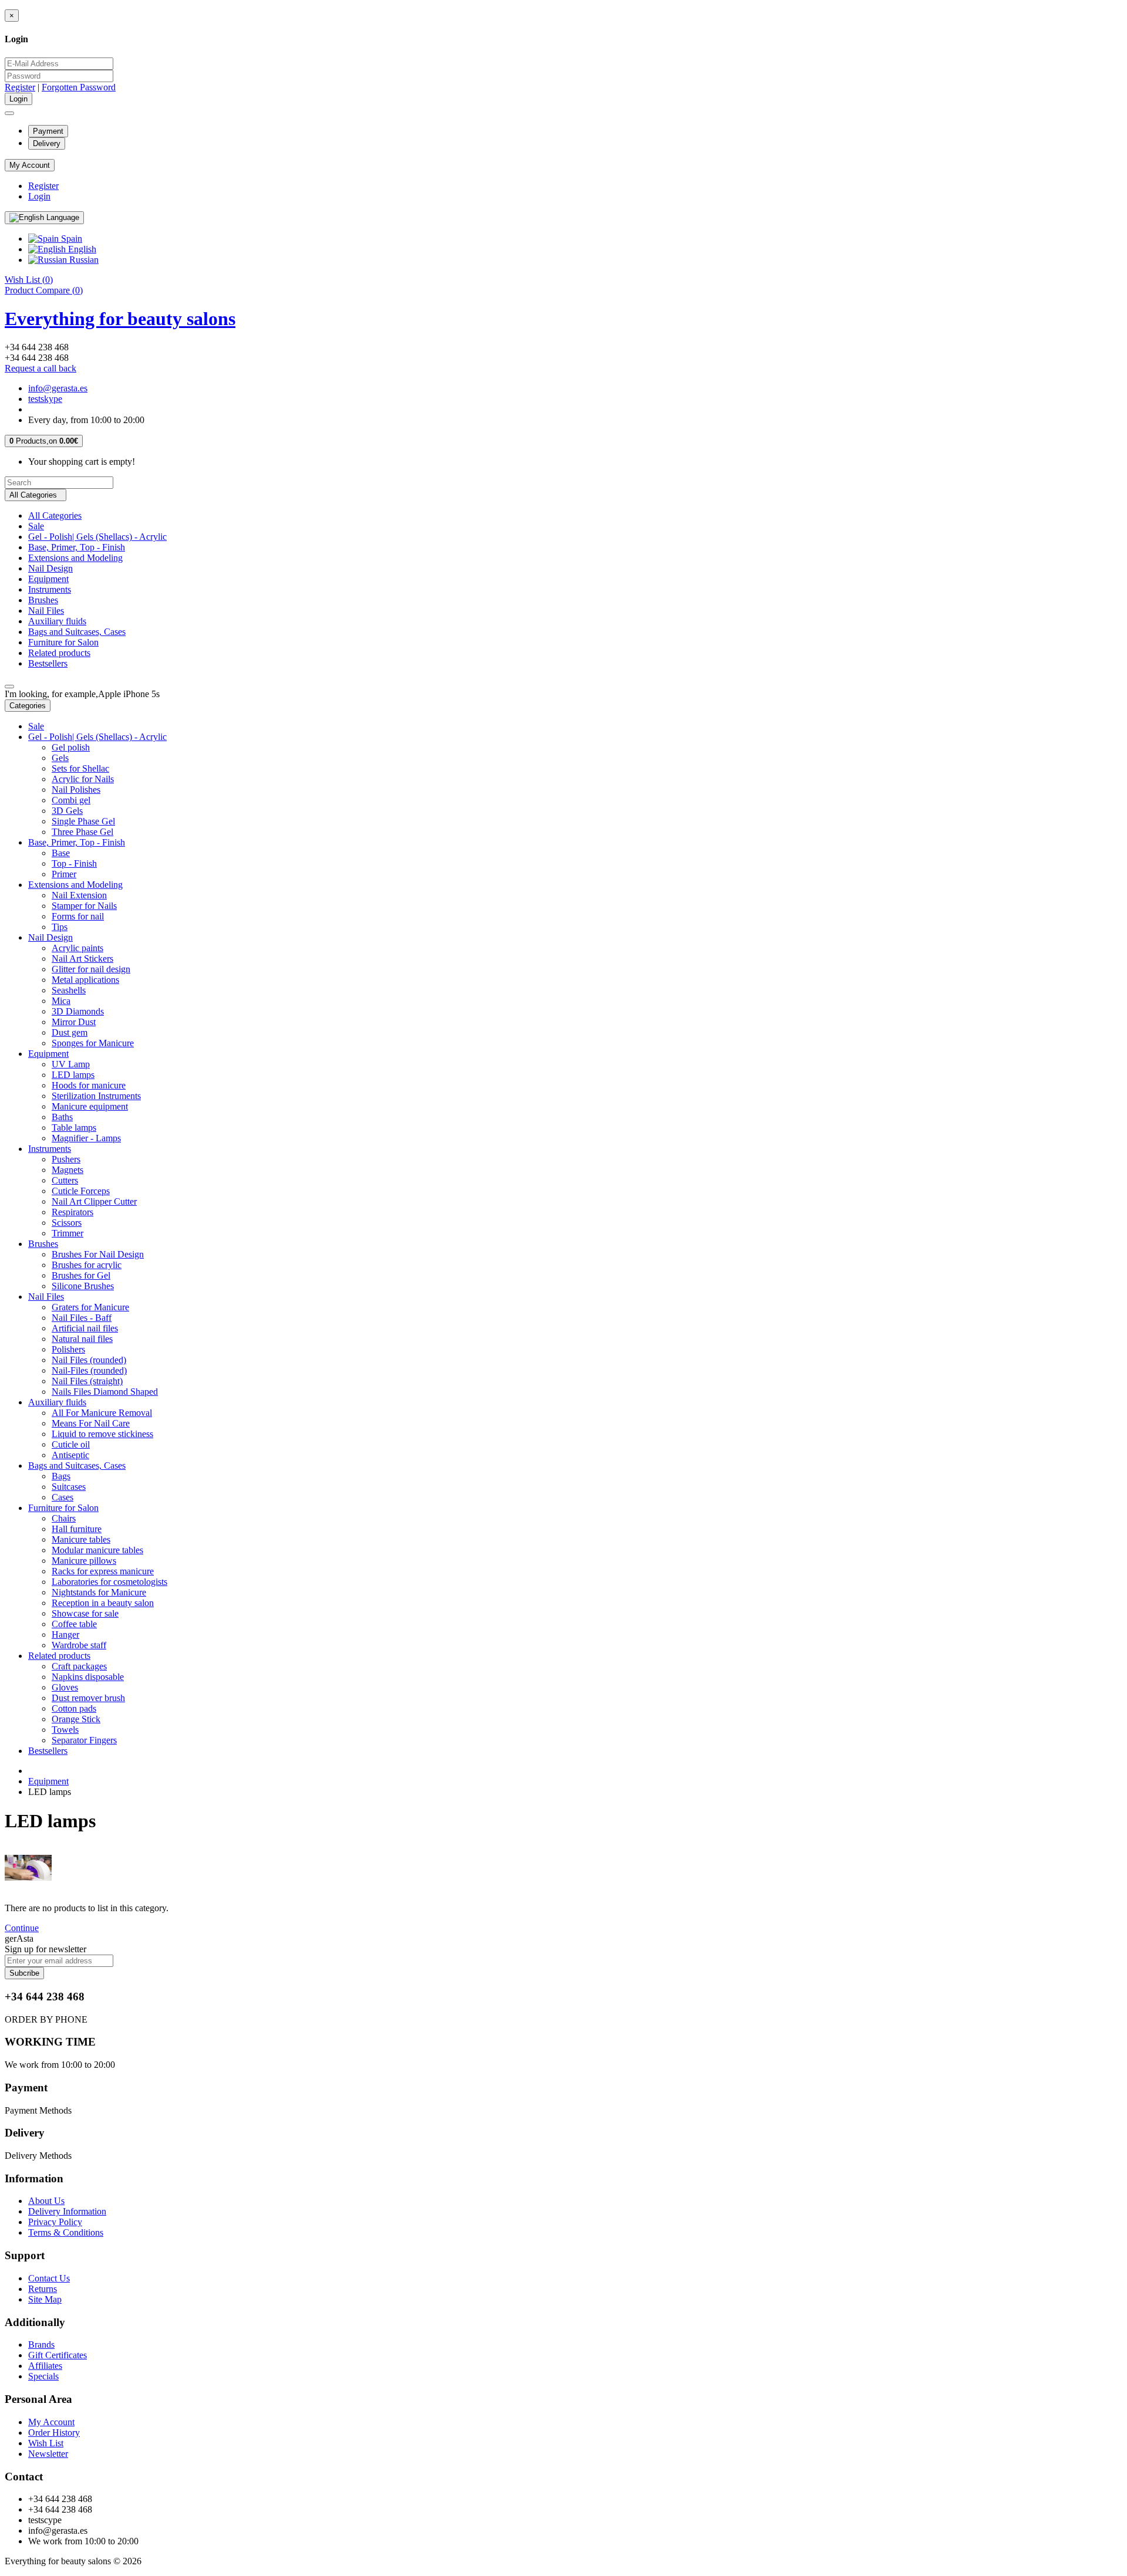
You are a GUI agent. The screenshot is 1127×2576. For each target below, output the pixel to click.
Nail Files (46, 611)
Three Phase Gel (82, 832)
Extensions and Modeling (75, 558)
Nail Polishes (76, 790)
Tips (60, 927)
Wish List (46, 2443)
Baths (62, 1117)
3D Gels (67, 811)
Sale (36, 526)
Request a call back (41, 368)
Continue (22, 1928)
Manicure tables (81, 1539)
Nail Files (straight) (87, 1381)
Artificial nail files (85, 1328)
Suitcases (69, 1487)
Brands (41, 2345)
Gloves (65, 1687)
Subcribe (24, 1973)
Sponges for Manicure (93, 1043)
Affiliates (45, 2366)
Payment (48, 131)
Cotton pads (74, 1708)
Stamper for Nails (84, 906)
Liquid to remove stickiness (102, 1434)
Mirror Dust (74, 1022)
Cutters (65, 1180)
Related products (59, 653)
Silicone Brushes (83, 1286)
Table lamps (74, 1128)
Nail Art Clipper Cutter (94, 1201)
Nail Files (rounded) (89, 1360)
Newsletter (48, 2454)
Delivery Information (67, 2211)
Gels (60, 758)
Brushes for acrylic (87, 1265)
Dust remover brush (88, 1698)
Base (61, 853)
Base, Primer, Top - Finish (77, 547)
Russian (83, 260)
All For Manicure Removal (102, 1413)
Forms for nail (78, 916)
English (81, 249)
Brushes (43, 600)
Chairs (64, 1518)
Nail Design (50, 568)
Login (39, 196)
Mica (61, 1001)
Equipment (48, 579)
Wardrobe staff (79, 1645)
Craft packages (79, 1666)
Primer (64, 874)
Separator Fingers (84, 1740)
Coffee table (74, 1624)
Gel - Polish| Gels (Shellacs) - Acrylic (97, 537)
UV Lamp (71, 1064)
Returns (43, 2289)
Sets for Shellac (80, 768)
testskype (45, 399)
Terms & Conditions (66, 2232)
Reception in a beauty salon (103, 1603)
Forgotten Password (79, 87)
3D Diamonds (78, 1011)
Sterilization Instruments (96, 1096)
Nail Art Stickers (82, 959)
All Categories (55, 515)
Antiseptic (70, 1455)
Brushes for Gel (81, 1275)
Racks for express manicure (103, 1571)
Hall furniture (77, 1529)
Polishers (68, 1349)
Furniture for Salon (63, 642)
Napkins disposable (88, 1677)
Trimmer (68, 1233)
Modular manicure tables (97, 1550)
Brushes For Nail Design (98, 1254)
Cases (63, 1497)
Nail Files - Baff (82, 1318)
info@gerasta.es (58, 388)
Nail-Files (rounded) (89, 1370)
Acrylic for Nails (83, 779)
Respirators (72, 1212)
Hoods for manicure (89, 1085)
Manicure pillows (84, 1561)
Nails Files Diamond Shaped (105, 1392)
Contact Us (49, 2278)
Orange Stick (76, 1719)
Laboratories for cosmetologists (109, 1582)
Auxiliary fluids (57, 621)
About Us (46, 2201)
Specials (43, 2376)
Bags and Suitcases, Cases (77, 632)
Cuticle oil (71, 1444)
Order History (54, 2433)
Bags (61, 1476)
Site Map (45, 2299)
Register (20, 87)
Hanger (65, 1634)
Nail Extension (79, 895)
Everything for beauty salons (120, 319)
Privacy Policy (55, 2222)
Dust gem (70, 1032)
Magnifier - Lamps (86, 1138)
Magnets (68, 1170)
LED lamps (73, 1075)
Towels (65, 1730)
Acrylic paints (77, 948)
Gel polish (71, 747)
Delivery (47, 143)
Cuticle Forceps (81, 1191)
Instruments (50, 589)
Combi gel (71, 800)
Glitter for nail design (91, 969)
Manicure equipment (90, 1106)
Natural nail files (82, 1339)
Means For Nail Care (91, 1423)
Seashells (69, 990)
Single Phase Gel (83, 821)
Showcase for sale (85, 1613)
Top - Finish (74, 863)
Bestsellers (48, 663)
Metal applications (85, 980)
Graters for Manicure (90, 1307)
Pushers (66, 1159)
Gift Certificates (58, 2355)
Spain (70, 239)
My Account (51, 2422)
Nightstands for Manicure (99, 1592)
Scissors (67, 1223)
